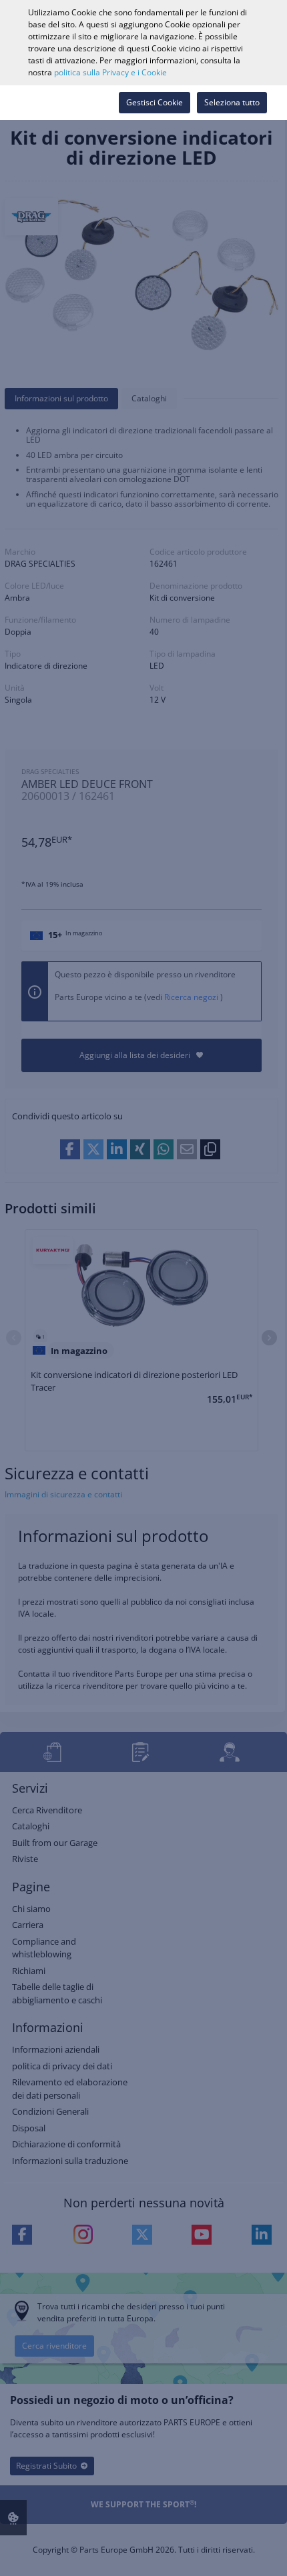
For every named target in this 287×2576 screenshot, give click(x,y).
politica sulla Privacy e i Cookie (110, 72)
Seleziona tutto (232, 102)
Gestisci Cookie (155, 102)
